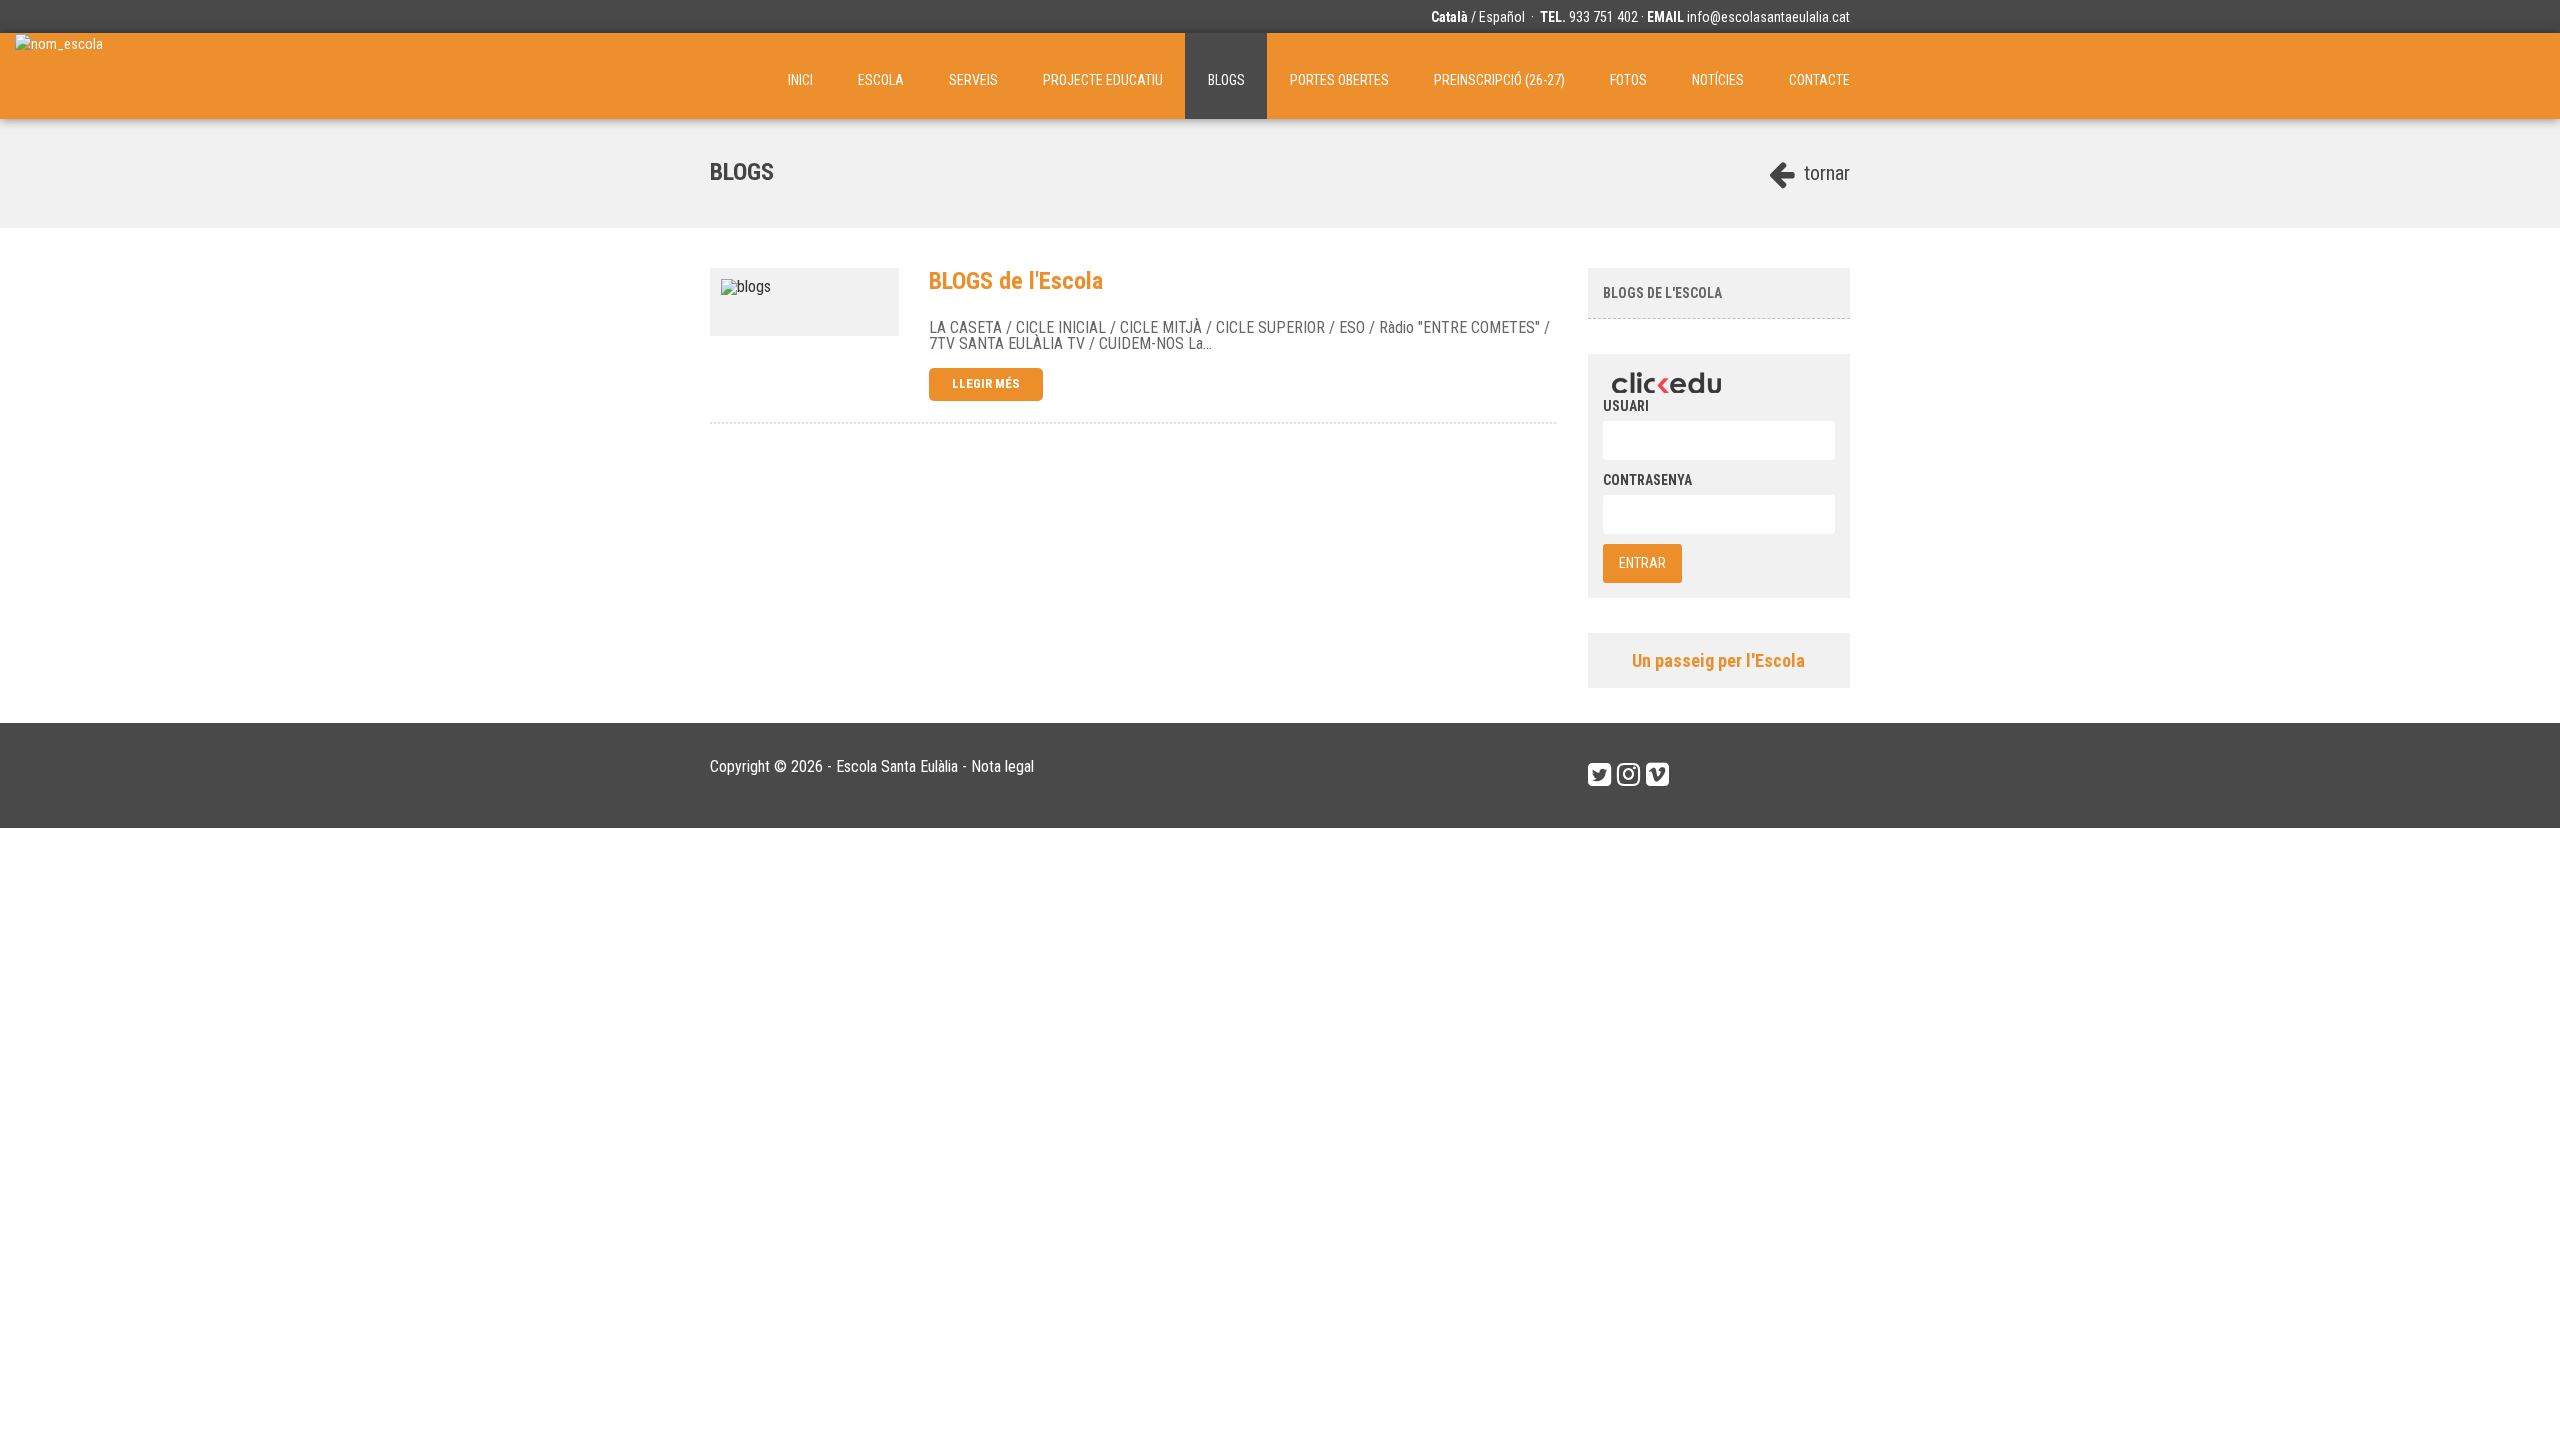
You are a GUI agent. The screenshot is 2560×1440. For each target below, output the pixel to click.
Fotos (1628, 80)
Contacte (1819, 80)
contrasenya (1647, 480)
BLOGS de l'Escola (1662, 293)
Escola (881, 80)
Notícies (1718, 80)
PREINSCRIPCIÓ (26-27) (1499, 80)
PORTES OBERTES (1339, 80)
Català (1449, 17)
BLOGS (1226, 80)
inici (800, 80)
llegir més (986, 383)
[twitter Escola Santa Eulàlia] (1599, 775)
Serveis (973, 80)
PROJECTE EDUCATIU (1103, 80)
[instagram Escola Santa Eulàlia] (1628, 775)
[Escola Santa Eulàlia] (59, 76)
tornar (1824, 173)
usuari (1626, 406)
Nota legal (1002, 766)
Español (1502, 17)
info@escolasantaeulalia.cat (1768, 17)
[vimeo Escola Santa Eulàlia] (1657, 775)
